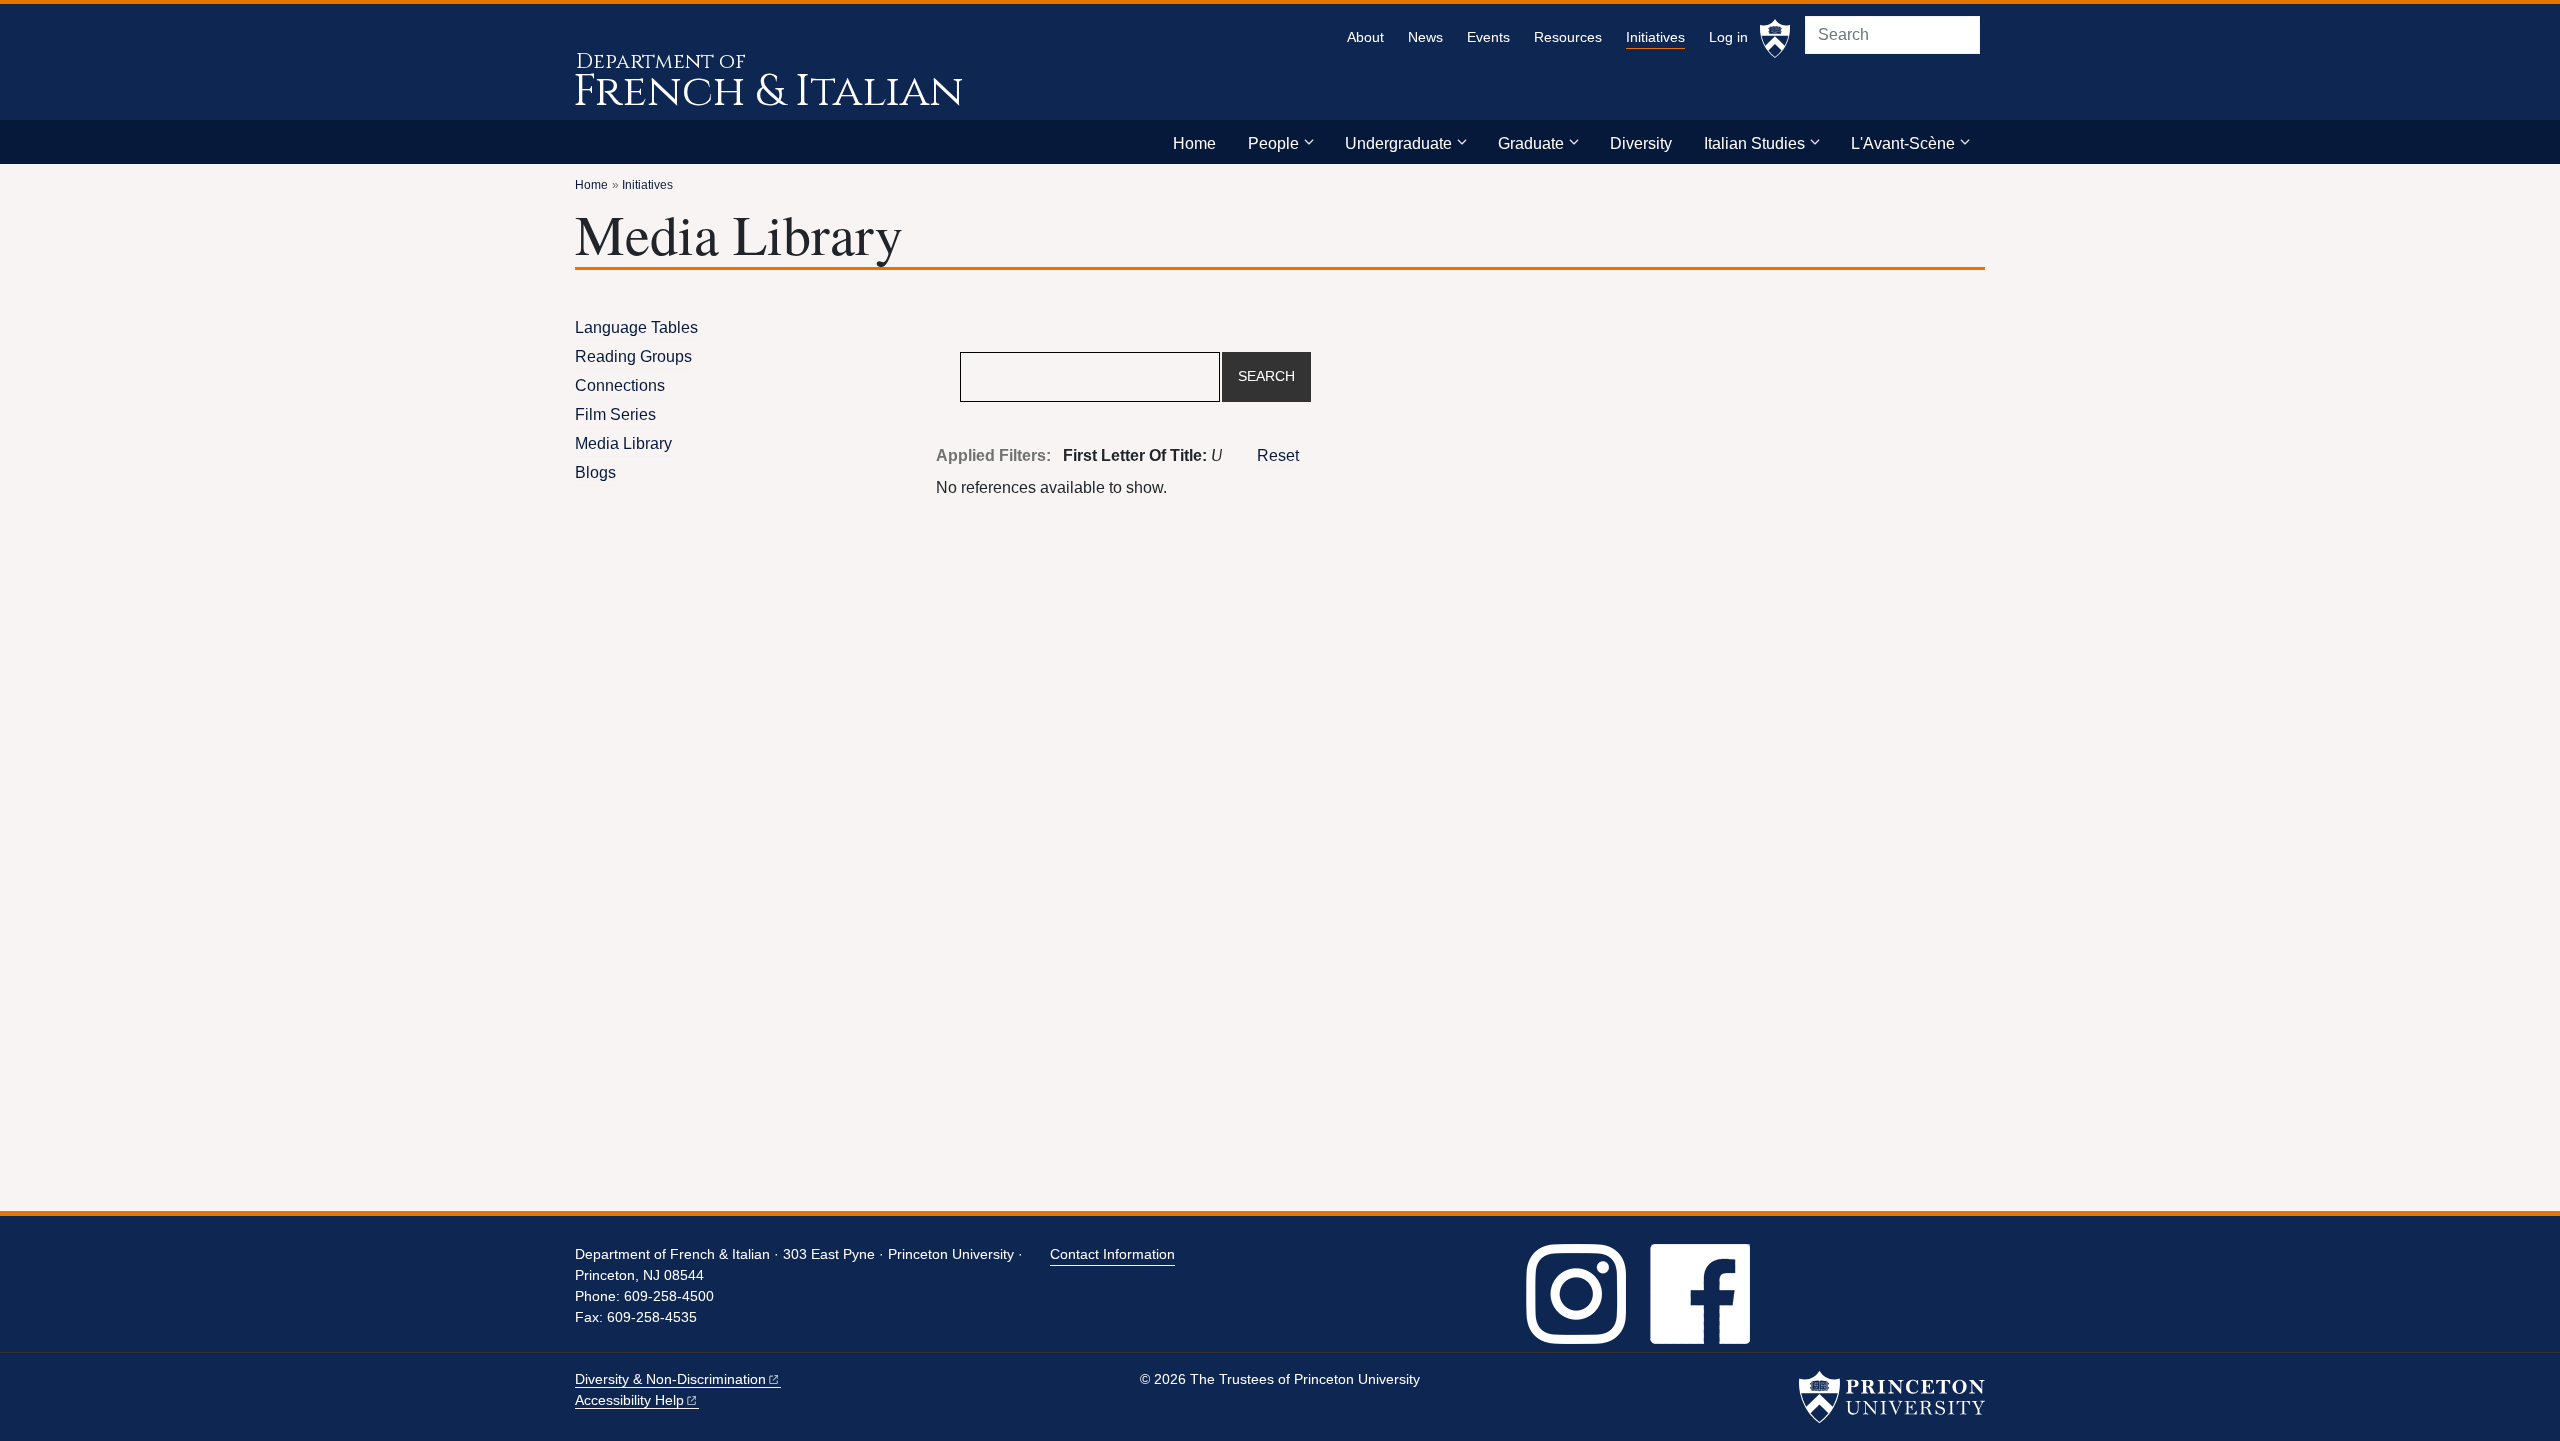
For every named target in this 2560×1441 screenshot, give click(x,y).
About (1365, 37)
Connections (620, 385)
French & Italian (768, 91)
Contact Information (1112, 1254)
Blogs (595, 472)
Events (1488, 37)
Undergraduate (1398, 143)
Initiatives (1655, 37)
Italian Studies (1754, 143)
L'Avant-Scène (1903, 143)
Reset (1278, 455)
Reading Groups (633, 356)
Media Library (623, 443)
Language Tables (636, 327)
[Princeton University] (1775, 39)
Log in (1728, 37)
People (1273, 143)
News (1425, 37)
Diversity (1641, 143)
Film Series (615, 414)
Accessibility (629, 1400)
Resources (1568, 37)
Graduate (1531, 143)
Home (1194, 143)
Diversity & (670, 1379)
